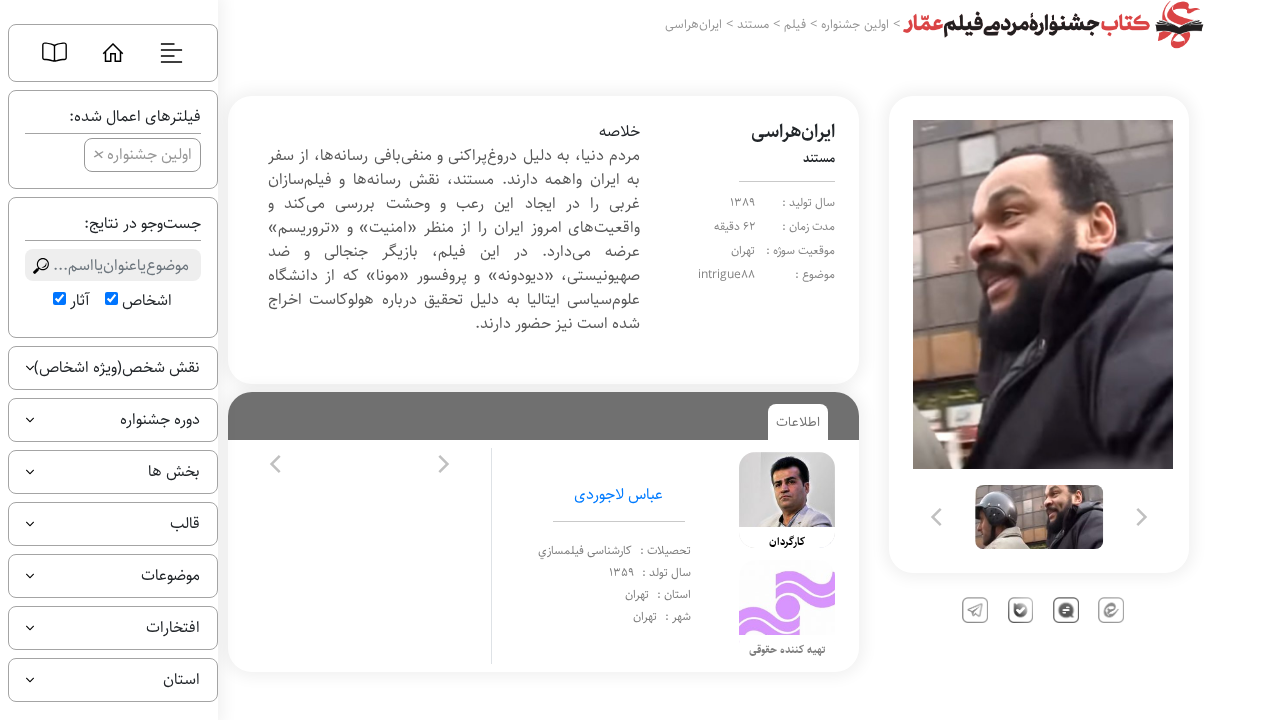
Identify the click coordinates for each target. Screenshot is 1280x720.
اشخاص (147, 301)
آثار (79, 301)
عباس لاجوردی (618, 494)
